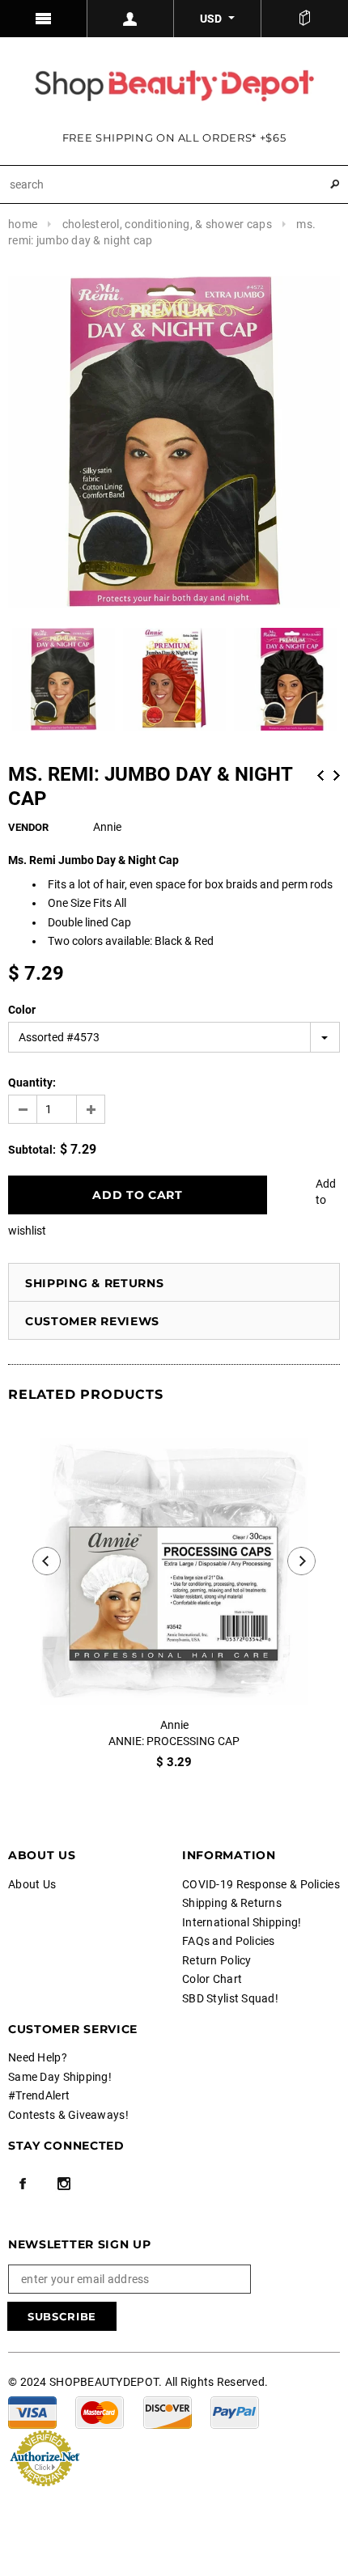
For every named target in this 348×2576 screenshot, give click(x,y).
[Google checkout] (45, 2456)
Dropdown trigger (131, 19)
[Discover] (168, 2411)
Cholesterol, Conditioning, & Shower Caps (167, 224)
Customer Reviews (92, 1321)
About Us (32, 1884)
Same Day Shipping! (60, 2077)
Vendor (28, 827)
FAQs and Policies (229, 1941)
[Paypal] (235, 2411)
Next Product (337, 775)
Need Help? (38, 2057)
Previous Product (320, 775)
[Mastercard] (100, 2411)
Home (23, 224)
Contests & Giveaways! (68, 2115)
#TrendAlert (39, 2095)
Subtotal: (32, 1150)
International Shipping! (242, 1922)
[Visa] (32, 2411)
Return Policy (217, 1960)
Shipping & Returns (95, 1283)
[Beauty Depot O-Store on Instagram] (64, 2184)
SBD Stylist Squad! (230, 1998)
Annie (174, 1725)
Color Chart (212, 1979)
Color (22, 1010)
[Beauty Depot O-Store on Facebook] (23, 2184)
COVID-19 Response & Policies (261, 1884)
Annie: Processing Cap (174, 1741)
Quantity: (32, 1083)
